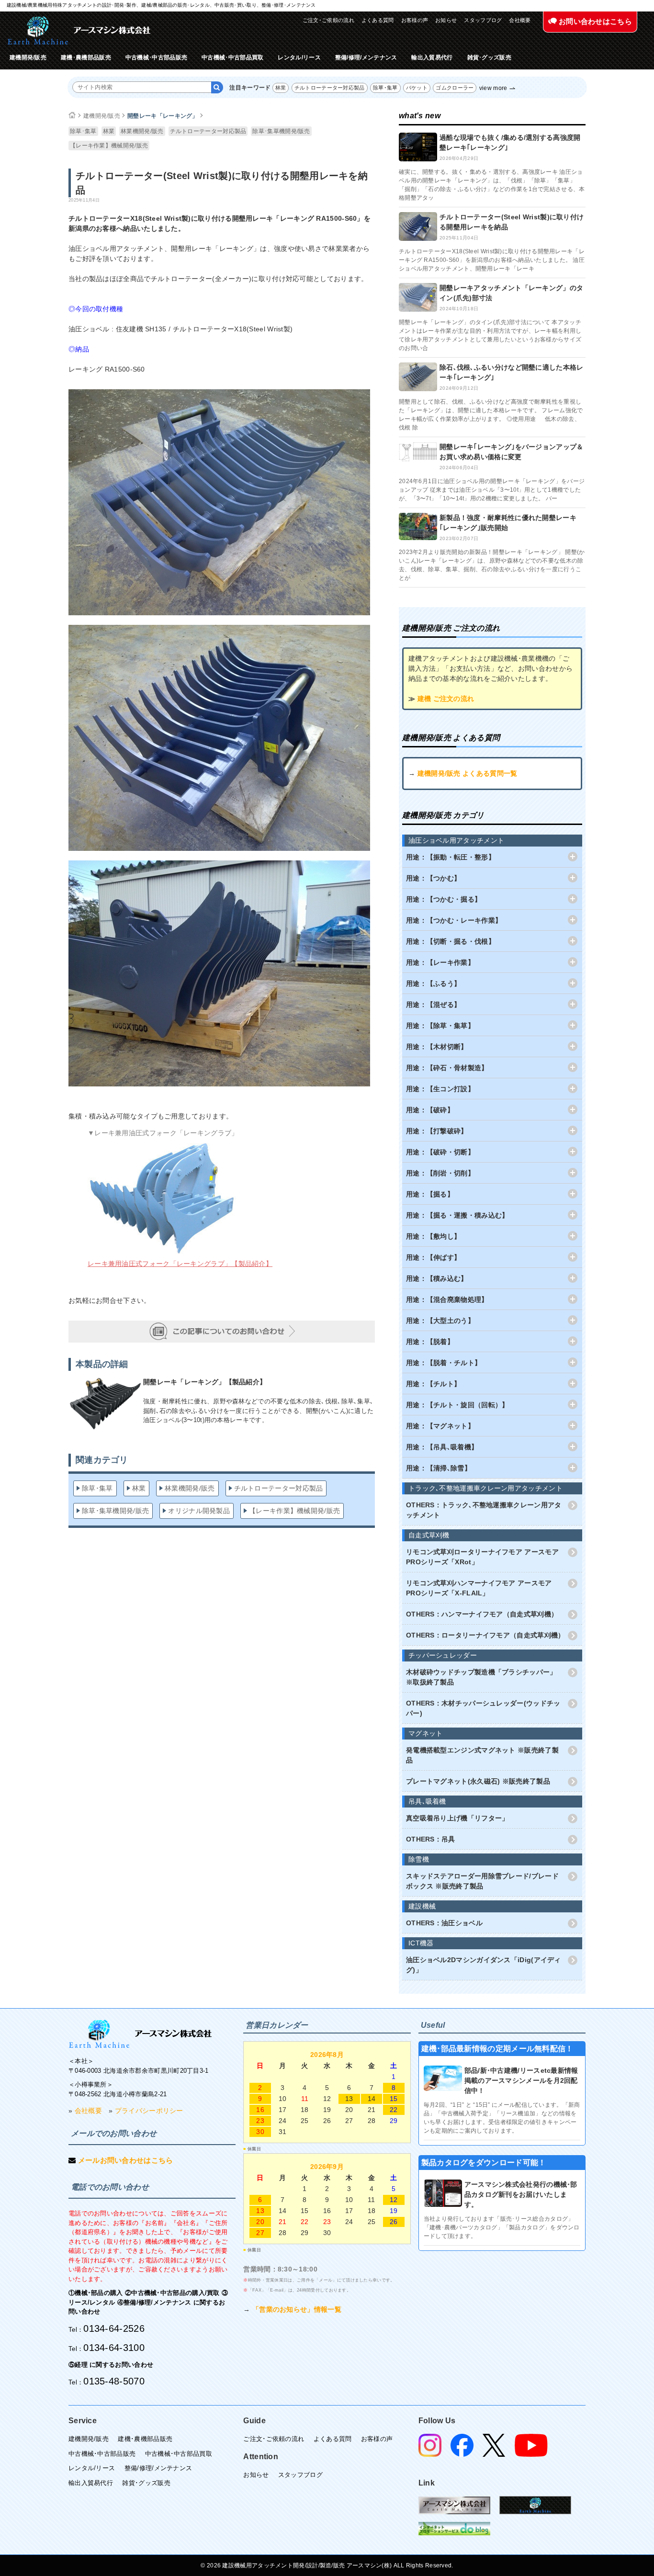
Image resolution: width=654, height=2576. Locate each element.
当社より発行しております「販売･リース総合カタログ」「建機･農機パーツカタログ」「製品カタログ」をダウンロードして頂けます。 (502, 2227)
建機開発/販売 (28, 57)
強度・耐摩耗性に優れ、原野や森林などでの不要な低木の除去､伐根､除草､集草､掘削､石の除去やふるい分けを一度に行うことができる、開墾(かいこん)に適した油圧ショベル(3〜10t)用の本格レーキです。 (258, 1411)
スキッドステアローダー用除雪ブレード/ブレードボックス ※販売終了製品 (482, 1881)
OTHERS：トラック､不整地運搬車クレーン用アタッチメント (484, 1510)
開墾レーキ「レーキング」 (163, 116)
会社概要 (520, 20)
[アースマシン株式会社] (140, 2034)
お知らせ (446, 20)
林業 (281, 88)
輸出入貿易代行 (432, 57)
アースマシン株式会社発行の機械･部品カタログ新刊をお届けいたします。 (521, 2194)
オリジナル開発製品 (199, 1511)
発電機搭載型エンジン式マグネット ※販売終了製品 (482, 1755)
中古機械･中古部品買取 (232, 57)
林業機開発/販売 (142, 131)
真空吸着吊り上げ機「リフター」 (457, 1818)
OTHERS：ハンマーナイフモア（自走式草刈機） (482, 1614)
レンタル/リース (299, 57)
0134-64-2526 (114, 2328)
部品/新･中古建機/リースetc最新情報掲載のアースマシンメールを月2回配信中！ (521, 2080)
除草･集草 (385, 88)
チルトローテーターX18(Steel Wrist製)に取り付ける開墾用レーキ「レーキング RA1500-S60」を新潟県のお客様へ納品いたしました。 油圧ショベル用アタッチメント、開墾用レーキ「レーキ (492, 260)
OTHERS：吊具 (431, 1839)
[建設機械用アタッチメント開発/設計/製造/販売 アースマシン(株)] (79, 30)
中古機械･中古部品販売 (156, 57)
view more (493, 88)
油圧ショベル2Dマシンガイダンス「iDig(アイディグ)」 (484, 1965)
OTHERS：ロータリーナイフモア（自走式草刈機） (485, 1635)
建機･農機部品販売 (86, 57)
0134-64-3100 (114, 2348)
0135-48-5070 (114, 2381)
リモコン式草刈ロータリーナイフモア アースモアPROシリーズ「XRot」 (482, 1557)
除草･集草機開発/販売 (281, 131)
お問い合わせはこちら (594, 21)
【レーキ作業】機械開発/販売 (109, 146)
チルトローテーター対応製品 (330, 88)
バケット (417, 88)
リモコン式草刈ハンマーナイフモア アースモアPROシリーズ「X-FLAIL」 (479, 1588)
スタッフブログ (483, 20)
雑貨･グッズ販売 (489, 57)
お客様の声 (415, 20)
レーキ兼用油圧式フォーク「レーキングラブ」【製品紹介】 (180, 1264)
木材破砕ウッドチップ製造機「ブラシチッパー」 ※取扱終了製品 (481, 1677)
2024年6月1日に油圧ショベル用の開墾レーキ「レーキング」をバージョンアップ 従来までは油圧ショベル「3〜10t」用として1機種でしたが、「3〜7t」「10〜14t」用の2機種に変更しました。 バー (492, 490)
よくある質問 (378, 20)
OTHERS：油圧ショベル (444, 1923)
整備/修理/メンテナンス (366, 57)
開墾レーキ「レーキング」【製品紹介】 (205, 1382)
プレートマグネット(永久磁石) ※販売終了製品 (478, 1781)
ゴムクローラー (455, 88)
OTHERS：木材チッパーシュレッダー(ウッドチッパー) (483, 1708)
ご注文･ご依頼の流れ (328, 20)
